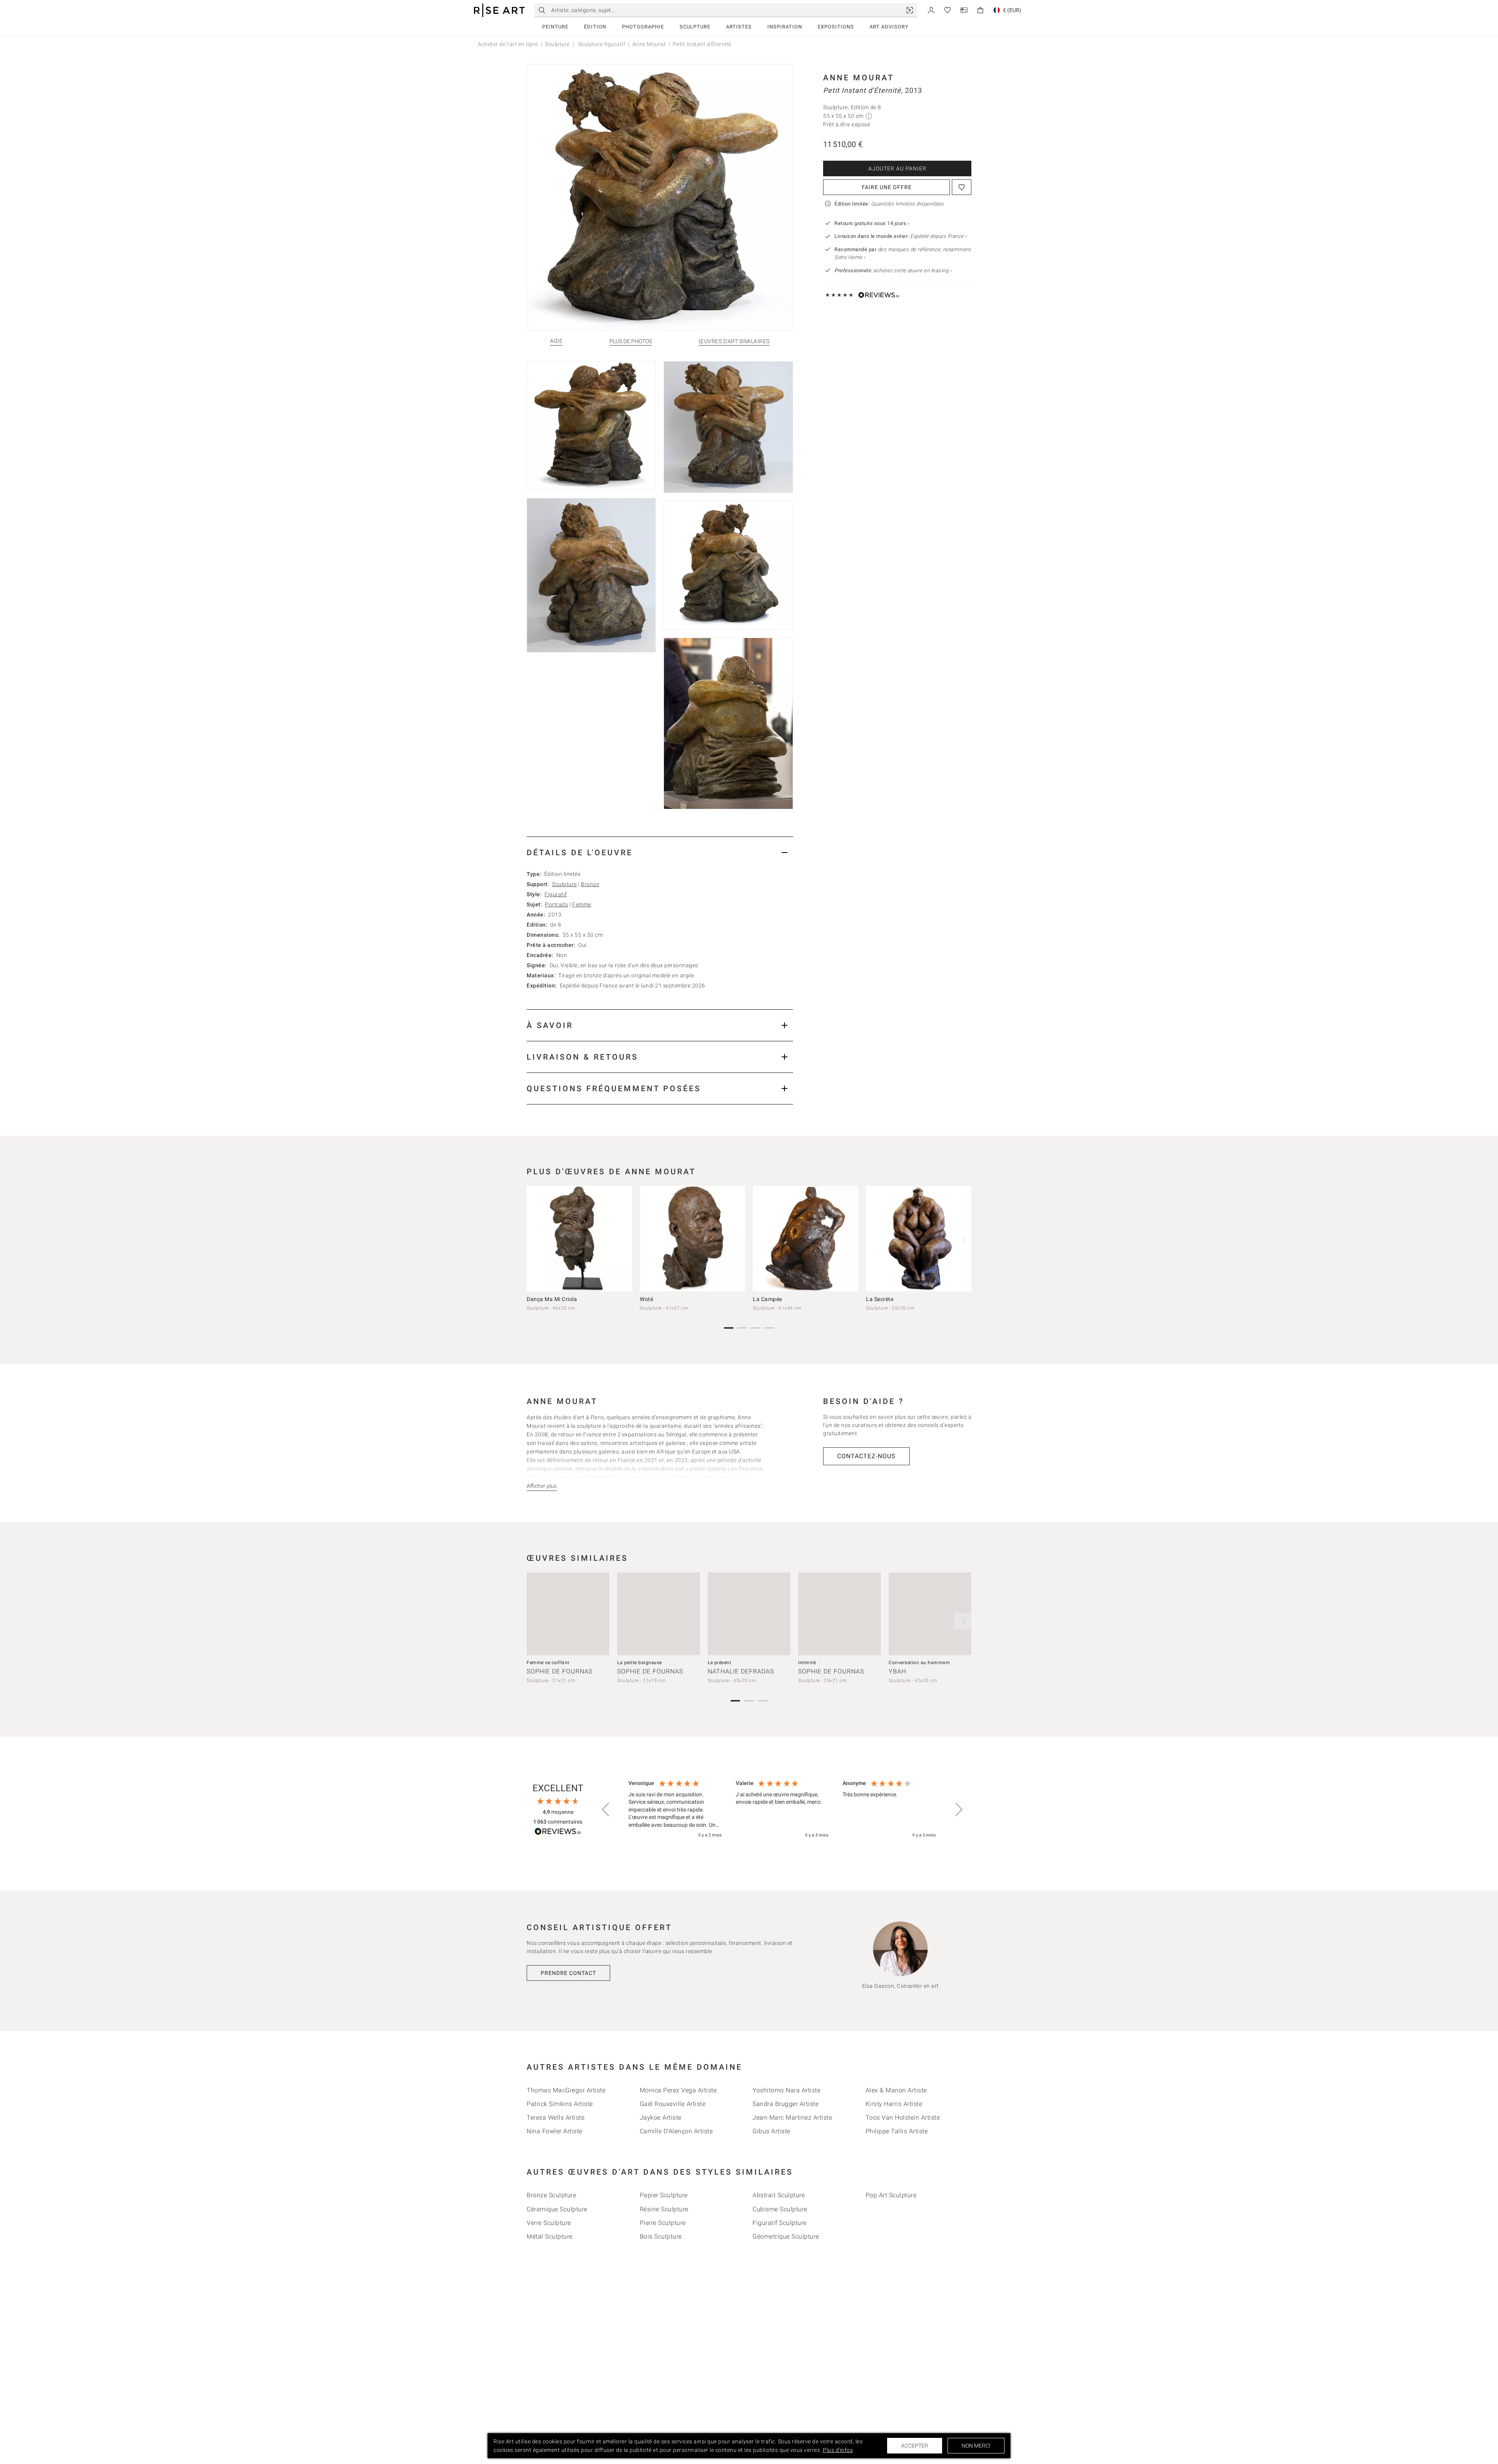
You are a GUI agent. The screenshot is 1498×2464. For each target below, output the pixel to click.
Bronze (590, 884)
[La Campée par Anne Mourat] (806, 1239)
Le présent (719, 1663)
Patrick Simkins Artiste (560, 2104)
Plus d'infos (838, 2450)
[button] (606, 1810)
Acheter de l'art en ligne (508, 44)
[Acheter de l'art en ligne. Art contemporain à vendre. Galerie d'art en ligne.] (499, 10)
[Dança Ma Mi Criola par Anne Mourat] (579, 1239)
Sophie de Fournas (560, 1671)
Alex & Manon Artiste (896, 2090)
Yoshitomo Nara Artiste (786, 2090)
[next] (963, 1241)
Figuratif (556, 894)
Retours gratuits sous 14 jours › (872, 223)
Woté (646, 1299)
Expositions (836, 27)
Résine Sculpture (664, 2209)
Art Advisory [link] (889, 27)
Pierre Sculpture (663, 2223)
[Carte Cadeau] (964, 10)
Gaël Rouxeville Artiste (673, 2104)
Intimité (807, 1663)
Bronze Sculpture (551, 2195)
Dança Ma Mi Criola (552, 1299)
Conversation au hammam (919, 1663)
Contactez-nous (866, 1456)
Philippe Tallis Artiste (897, 2131)
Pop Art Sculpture (891, 2195)
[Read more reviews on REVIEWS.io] (558, 1832)
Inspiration (785, 27)
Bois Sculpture (661, 2236)
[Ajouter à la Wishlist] (962, 187)
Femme (582, 904)
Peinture (555, 27)
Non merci (976, 2446)
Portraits (557, 904)
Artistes (739, 27)
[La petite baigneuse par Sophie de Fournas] (658, 1614)
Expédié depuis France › (939, 236)
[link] (910, 10)
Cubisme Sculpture (780, 2209)
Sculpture (695, 27)
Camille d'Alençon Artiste (676, 2131)
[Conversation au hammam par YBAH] (930, 1614)
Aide (556, 341)
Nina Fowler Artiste (555, 2131)
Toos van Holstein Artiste (903, 2117)
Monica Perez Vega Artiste (678, 2090)
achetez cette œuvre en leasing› (893, 270)
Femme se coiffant (548, 1663)
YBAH (897, 1671)
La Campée (768, 1299)
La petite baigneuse (640, 1663)
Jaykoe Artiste (661, 2117)
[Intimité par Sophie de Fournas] (840, 1614)
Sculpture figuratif (601, 44)
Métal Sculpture (550, 2236)
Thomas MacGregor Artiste (566, 2090)
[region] (782, 1810)
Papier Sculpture (664, 2195)
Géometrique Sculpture (786, 2236)
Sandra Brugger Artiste (785, 2104)
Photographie (643, 27)
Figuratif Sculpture (780, 2223)
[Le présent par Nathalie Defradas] (749, 1614)
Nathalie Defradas (741, 1671)
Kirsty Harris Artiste (894, 2104)
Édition (595, 27)
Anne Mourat (649, 44)
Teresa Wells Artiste (556, 2117)
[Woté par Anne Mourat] (692, 1239)
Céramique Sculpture (557, 2209)
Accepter (915, 2446)
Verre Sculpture (549, 2223)
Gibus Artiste (771, 2131)
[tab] (660, 852)
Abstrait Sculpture (779, 2195)
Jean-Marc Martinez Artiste (792, 2117)
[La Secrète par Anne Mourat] (919, 1239)
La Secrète (880, 1299)
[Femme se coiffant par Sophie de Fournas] (568, 1614)
